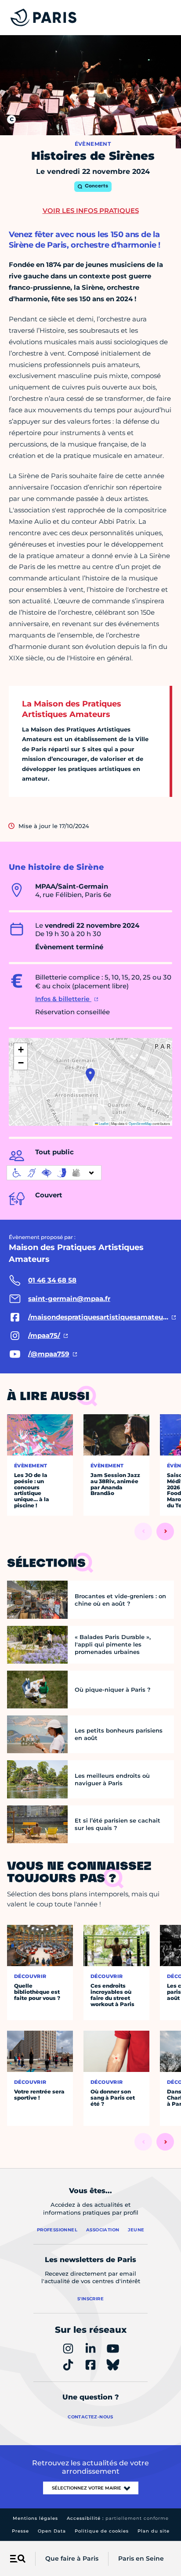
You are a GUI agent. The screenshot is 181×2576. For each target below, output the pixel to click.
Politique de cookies (102, 2531)
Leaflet (103, 1123)
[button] (90, 1075)
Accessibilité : (118, 2518)
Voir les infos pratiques (91, 211)
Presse (20, 2531)
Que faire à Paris (72, 2558)
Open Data (52, 2531)
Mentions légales (35, 2518)
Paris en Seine (141, 2558)
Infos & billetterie (63, 999)
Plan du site (154, 2531)
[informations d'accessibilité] (54, 1173)
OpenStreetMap (140, 1123)
